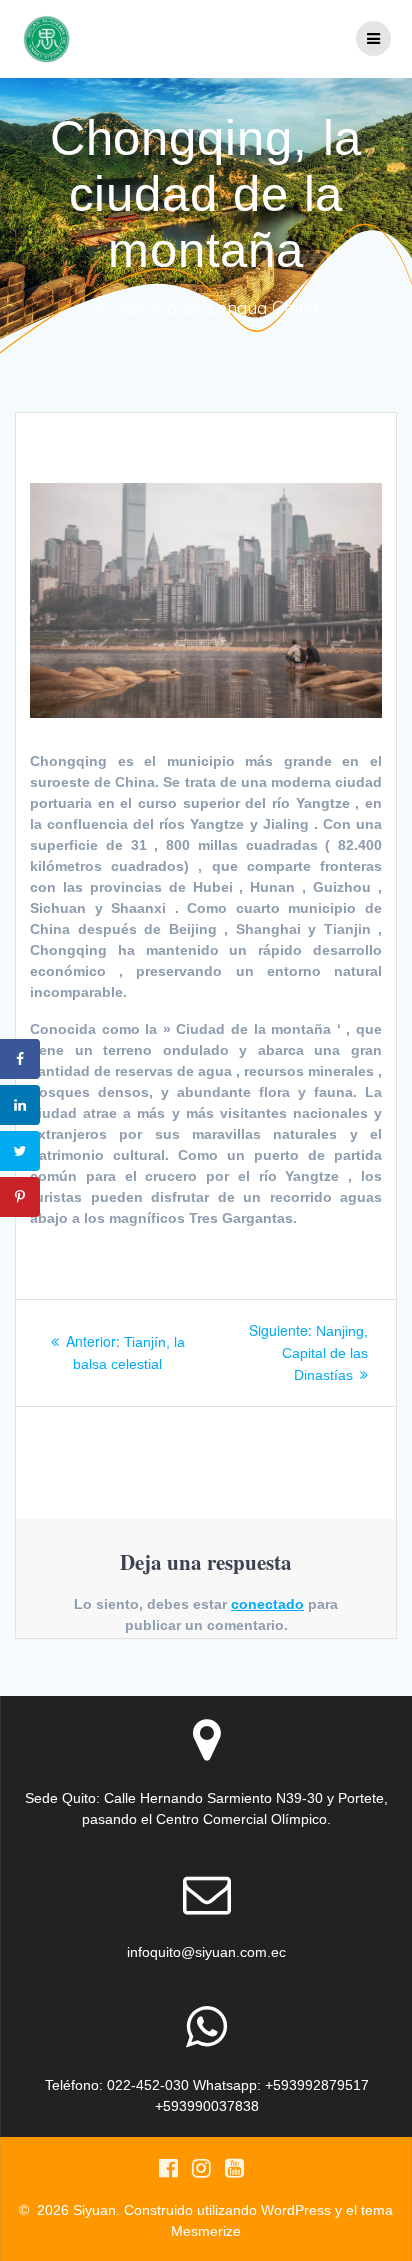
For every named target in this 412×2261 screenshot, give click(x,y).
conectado (267, 1604)
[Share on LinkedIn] (20, 1105)
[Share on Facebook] (20, 1059)
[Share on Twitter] (20, 1151)
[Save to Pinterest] (20, 1197)
